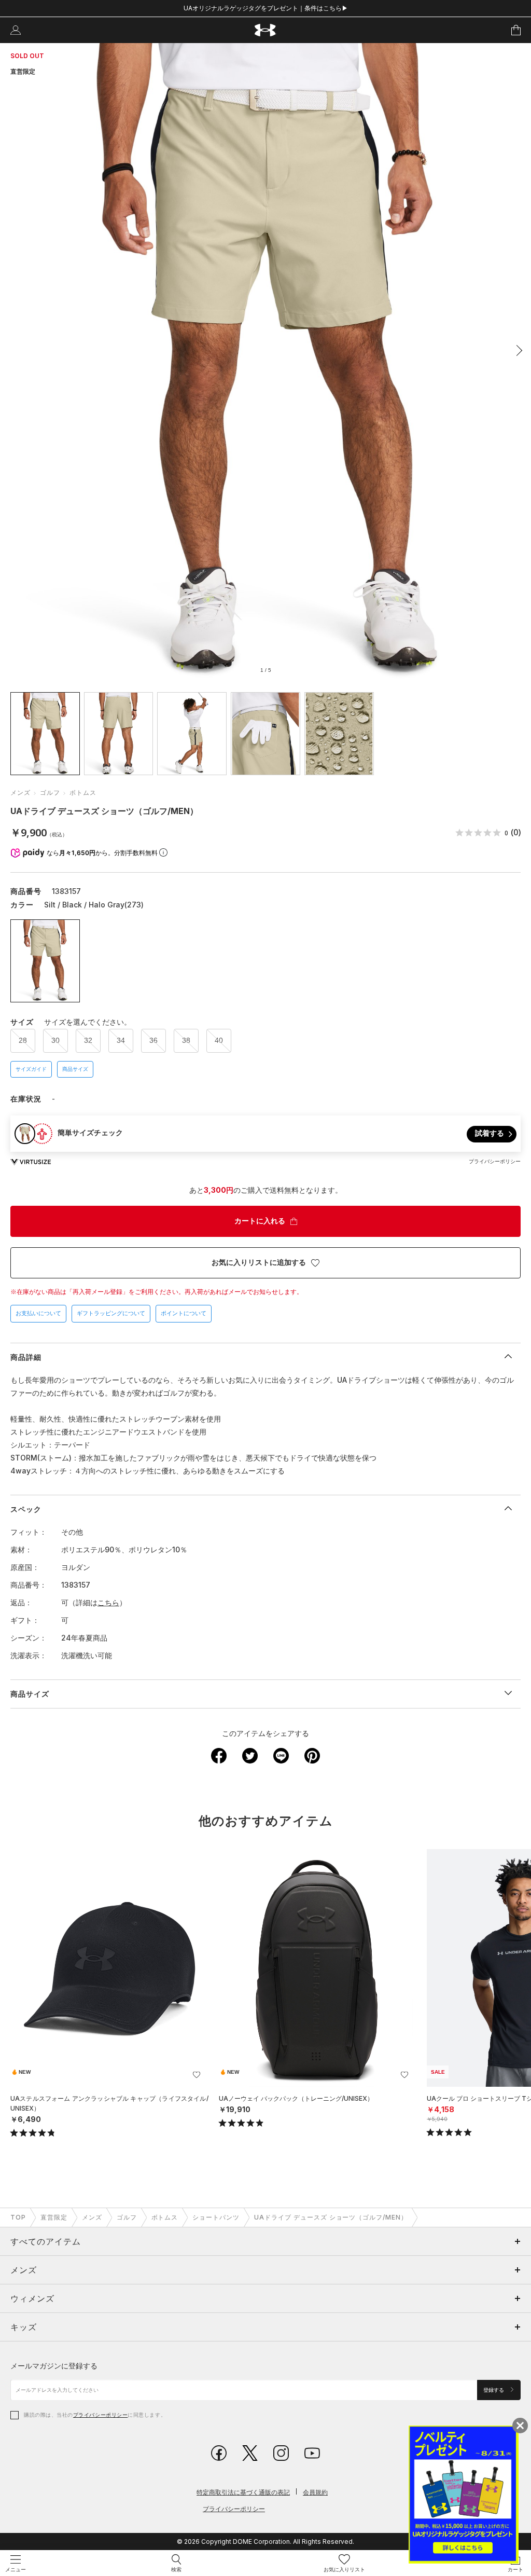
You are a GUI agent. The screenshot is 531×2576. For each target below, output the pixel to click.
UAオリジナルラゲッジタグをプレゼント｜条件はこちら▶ (266, 8)
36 (153, 1040)
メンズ (20, 793)
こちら (108, 1602)
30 (55, 1040)
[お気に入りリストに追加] (197, 2075)
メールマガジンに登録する (54, 2366)
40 (219, 1040)
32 (88, 1040)
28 (23, 1040)
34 (121, 1040)
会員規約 (315, 2492)
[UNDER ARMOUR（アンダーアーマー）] (266, 30)
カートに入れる (260, 1221)
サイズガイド (31, 1069)
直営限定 (54, 2217)
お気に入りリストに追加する (259, 1262)
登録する (494, 2390)
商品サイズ (75, 1069)
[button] (516, 350)
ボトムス (83, 793)
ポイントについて (184, 1313)
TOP (18, 2217)
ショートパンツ (216, 2217)
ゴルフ (50, 793)
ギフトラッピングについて (111, 1313)
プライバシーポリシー (100, 2415)
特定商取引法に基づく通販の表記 (243, 2492)
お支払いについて (38, 1313)
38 (186, 1040)
